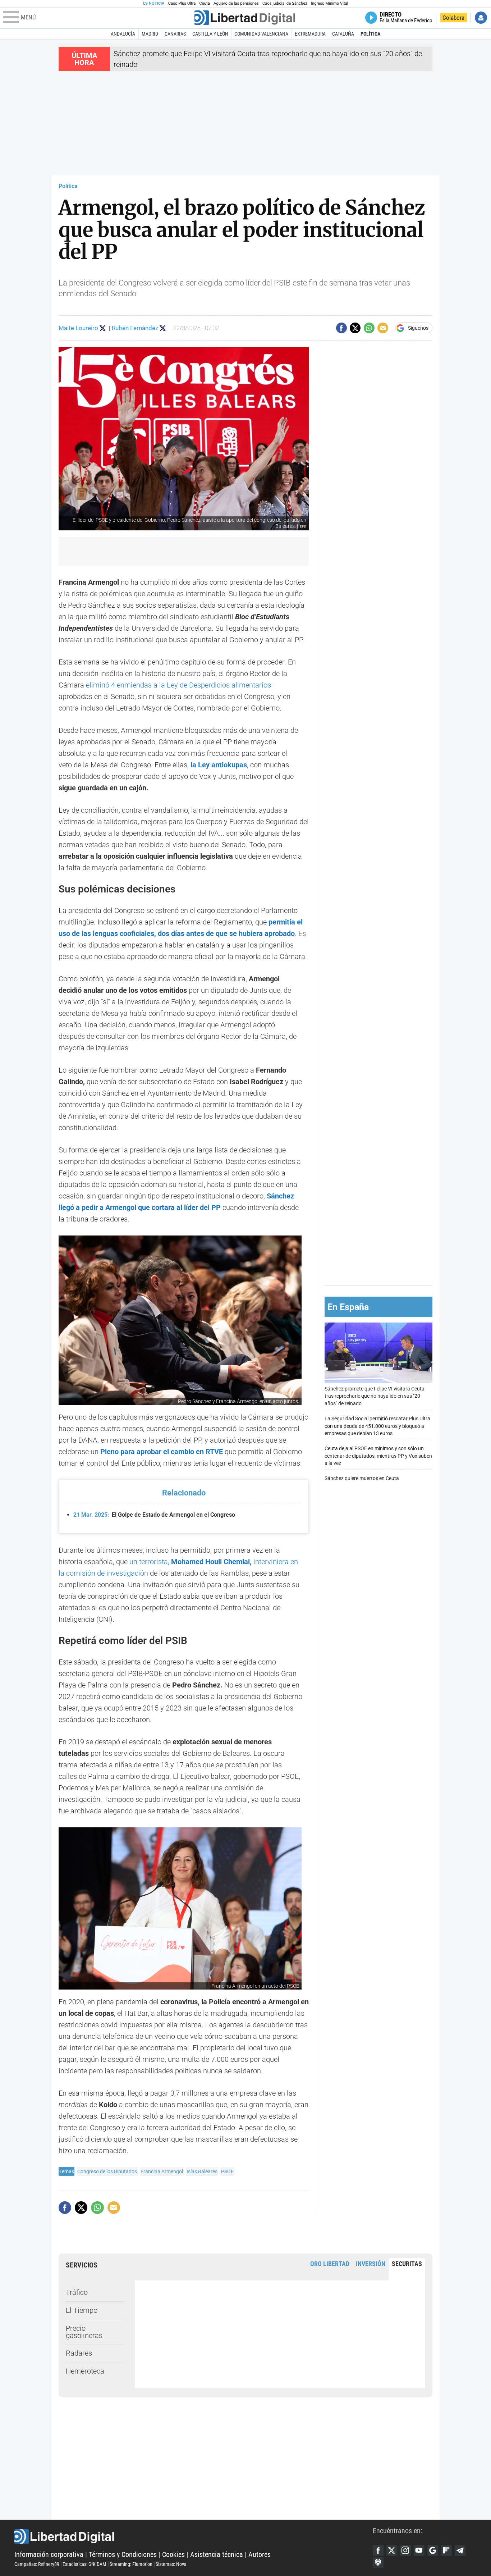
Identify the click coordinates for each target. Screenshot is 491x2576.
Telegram (460, 2550)
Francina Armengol (162, 2171)
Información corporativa (49, 2554)
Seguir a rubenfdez (163, 328)
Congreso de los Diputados (107, 2171)
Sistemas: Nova (171, 2564)
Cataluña (343, 34)
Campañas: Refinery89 (37, 2564)
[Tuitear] (355, 328)
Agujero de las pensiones (236, 3)
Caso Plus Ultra (182, 3)
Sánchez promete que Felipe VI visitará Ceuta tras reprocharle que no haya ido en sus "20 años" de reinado (375, 1396)
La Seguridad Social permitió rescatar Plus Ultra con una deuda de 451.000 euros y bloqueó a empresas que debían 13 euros (377, 1426)
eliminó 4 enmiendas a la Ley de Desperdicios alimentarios (178, 685)
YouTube (419, 2550)
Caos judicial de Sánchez (285, 3)
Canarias (175, 34)
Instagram (405, 2550)
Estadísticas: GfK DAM (84, 2564)
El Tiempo (82, 2310)
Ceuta (205, 3)
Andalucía (123, 34)
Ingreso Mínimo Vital (330, 3)
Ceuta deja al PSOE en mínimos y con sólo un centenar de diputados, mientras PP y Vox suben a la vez (378, 1456)
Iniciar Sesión (481, 18)
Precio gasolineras (84, 2332)
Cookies (173, 2554)
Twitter (392, 2550)
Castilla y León (210, 34)
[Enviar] (369, 328)
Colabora (453, 18)
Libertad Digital (194, 2536)
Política (370, 34)
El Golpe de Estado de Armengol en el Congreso (154, 1515)
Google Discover (433, 2550)
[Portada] (245, 18)
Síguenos (418, 328)
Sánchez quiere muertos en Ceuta (362, 1479)
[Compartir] (341, 328)
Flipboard (446, 2550)
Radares (79, 2353)
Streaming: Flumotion (131, 2564)
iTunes (378, 2562)
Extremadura (310, 34)
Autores (260, 2554)
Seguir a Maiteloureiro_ (103, 328)
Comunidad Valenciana (261, 34)
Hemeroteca (85, 2371)
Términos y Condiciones (123, 2554)
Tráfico (77, 2292)
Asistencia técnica (217, 2554)
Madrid (150, 34)
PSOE (227, 2171)
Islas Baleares (202, 2171)
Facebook (378, 2550)
